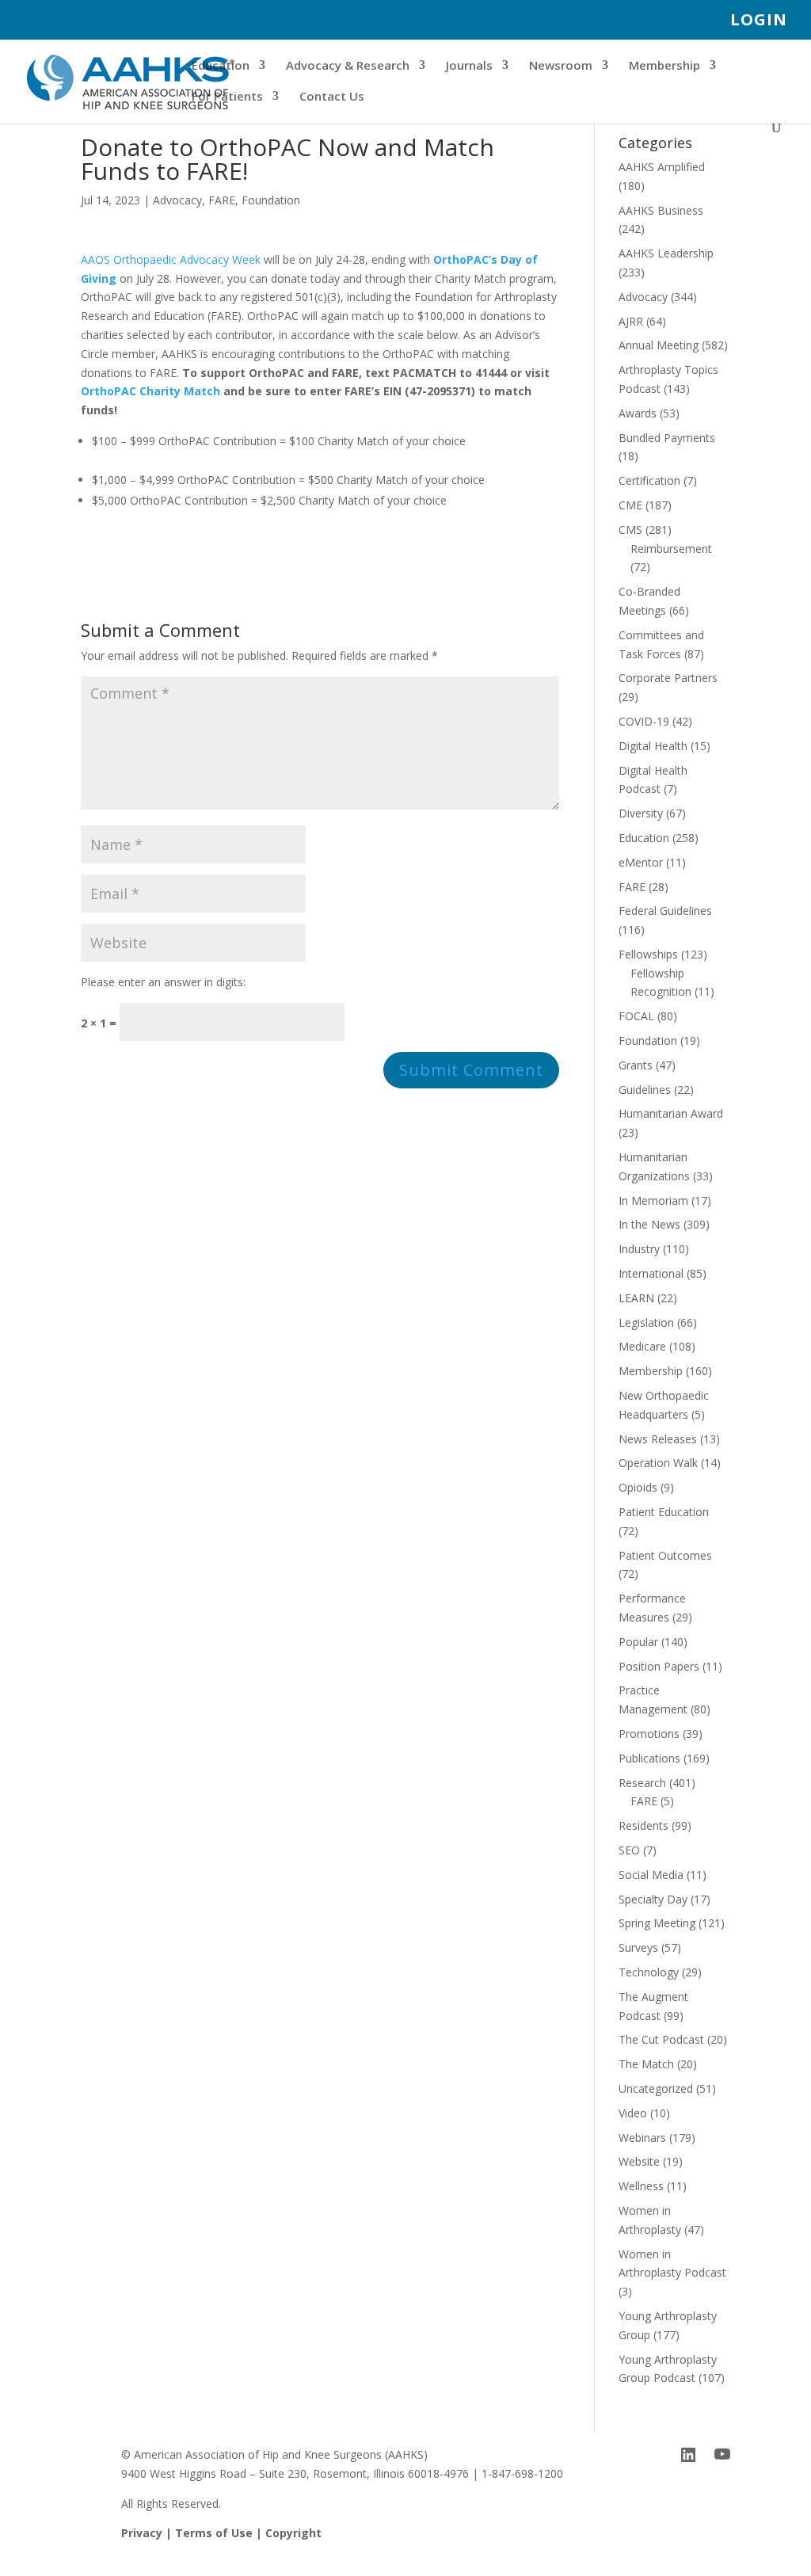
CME (630, 505)
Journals (469, 66)
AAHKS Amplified (662, 167)
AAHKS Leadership (666, 253)
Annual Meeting (659, 345)
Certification (649, 480)
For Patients (227, 97)
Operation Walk (658, 1463)
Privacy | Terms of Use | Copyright (221, 2533)
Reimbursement (671, 549)
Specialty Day (653, 1899)
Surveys (638, 1947)
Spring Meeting (657, 1923)
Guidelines (645, 1090)
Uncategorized (656, 2088)
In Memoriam (653, 1200)
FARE (222, 200)
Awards (638, 413)
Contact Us (332, 97)
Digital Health (653, 746)
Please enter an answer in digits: (163, 982)
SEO (629, 1850)
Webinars (642, 2138)
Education (221, 66)
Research (642, 1783)
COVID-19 (644, 721)
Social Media (651, 1875)
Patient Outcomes (665, 1555)
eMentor (641, 862)
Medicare (642, 1346)
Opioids (638, 1487)
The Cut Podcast (661, 2039)
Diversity (641, 813)
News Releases (658, 1439)
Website (639, 2161)
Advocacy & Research (348, 66)
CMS (630, 530)
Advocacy (177, 200)
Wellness (641, 2186)
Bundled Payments (667, 438)
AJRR (631, 321)
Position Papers (659, 1666)
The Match (646, 2064)
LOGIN (759, 21)
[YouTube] (722, 2455)
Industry (639, 1249)
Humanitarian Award (671, 1113)
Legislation (646, 1322)
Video (633, 2113)
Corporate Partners (668, 678)
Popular (638, 1642)
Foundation (271, 200)
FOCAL (636, 1016)
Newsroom (561, 66)
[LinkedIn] (688, 2455)
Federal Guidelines (665, 911)
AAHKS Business (661, 210)
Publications (649, 1758)
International (651, 1273)
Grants (636, 1065)
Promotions (649, 1734)
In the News (649, 1224)
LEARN (636, 1298)
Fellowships (648, 954)
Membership (664, 66)
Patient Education (664, 1512)
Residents (643, 1825)
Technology (649, 1972)
